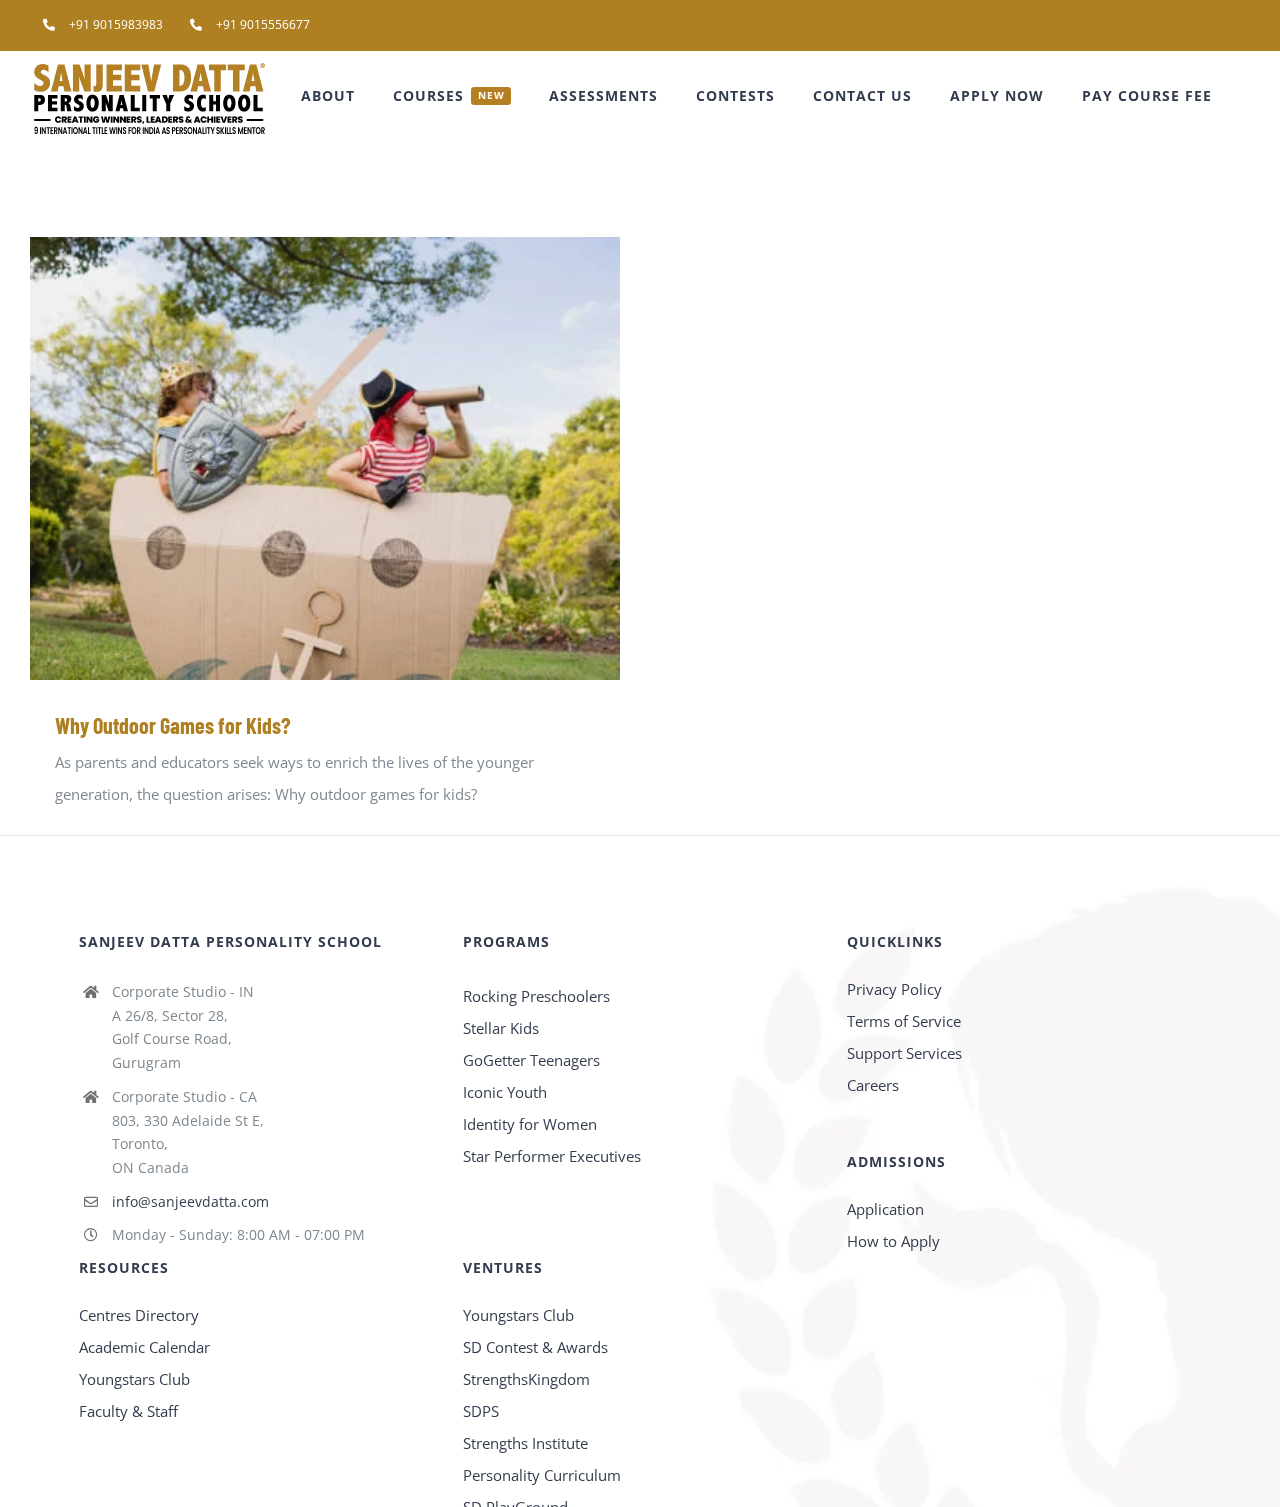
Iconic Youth (505, 1092)
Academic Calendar (144, 1347)
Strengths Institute (525, 1443)
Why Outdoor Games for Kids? (296, 458)
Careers (873, 1085)
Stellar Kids (501, 1028)
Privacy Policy (894, 989)
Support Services (904, 1053)
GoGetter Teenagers (531, 1060)
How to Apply (893, 1241)
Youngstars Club (134, 1379)
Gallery (354, 458)
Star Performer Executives (552, 1156)
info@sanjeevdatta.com (190, 1201)
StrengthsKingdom (526, 1379)
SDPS (481, 1411)
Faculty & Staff (128, 1411)
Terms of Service (904, 1021)
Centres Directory (139, 1315)
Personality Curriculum (542, 1475)
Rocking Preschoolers (536, 996)
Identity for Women (530, 1124)
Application (885, 1209)
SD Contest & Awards (535, 1347)
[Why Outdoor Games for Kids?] (325, 458)
